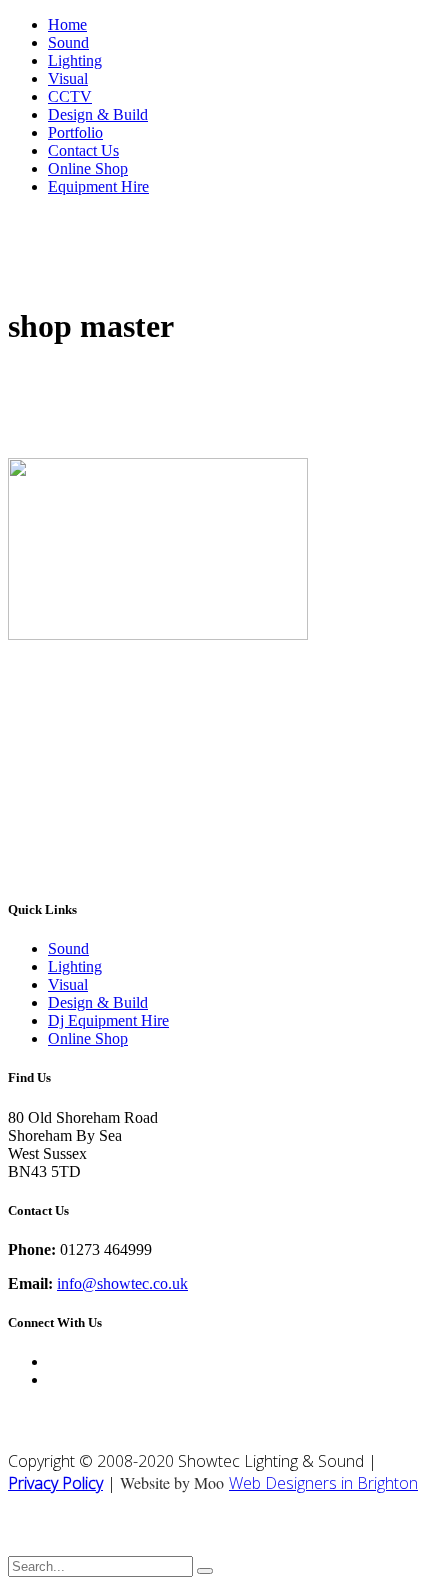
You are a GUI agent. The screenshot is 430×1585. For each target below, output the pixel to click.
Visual (68, 78)
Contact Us (83, 150)
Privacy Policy (55, 1483)
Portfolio (75, 132)
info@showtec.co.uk (122, 1283)
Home (67, 24)
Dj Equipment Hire (108, 1020)
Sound (68, 42)
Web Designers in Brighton (323, 1483)
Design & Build (98, 114)
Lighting (75, 60)
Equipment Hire (98, 186)
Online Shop (88, 168)
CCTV (70, 96)
